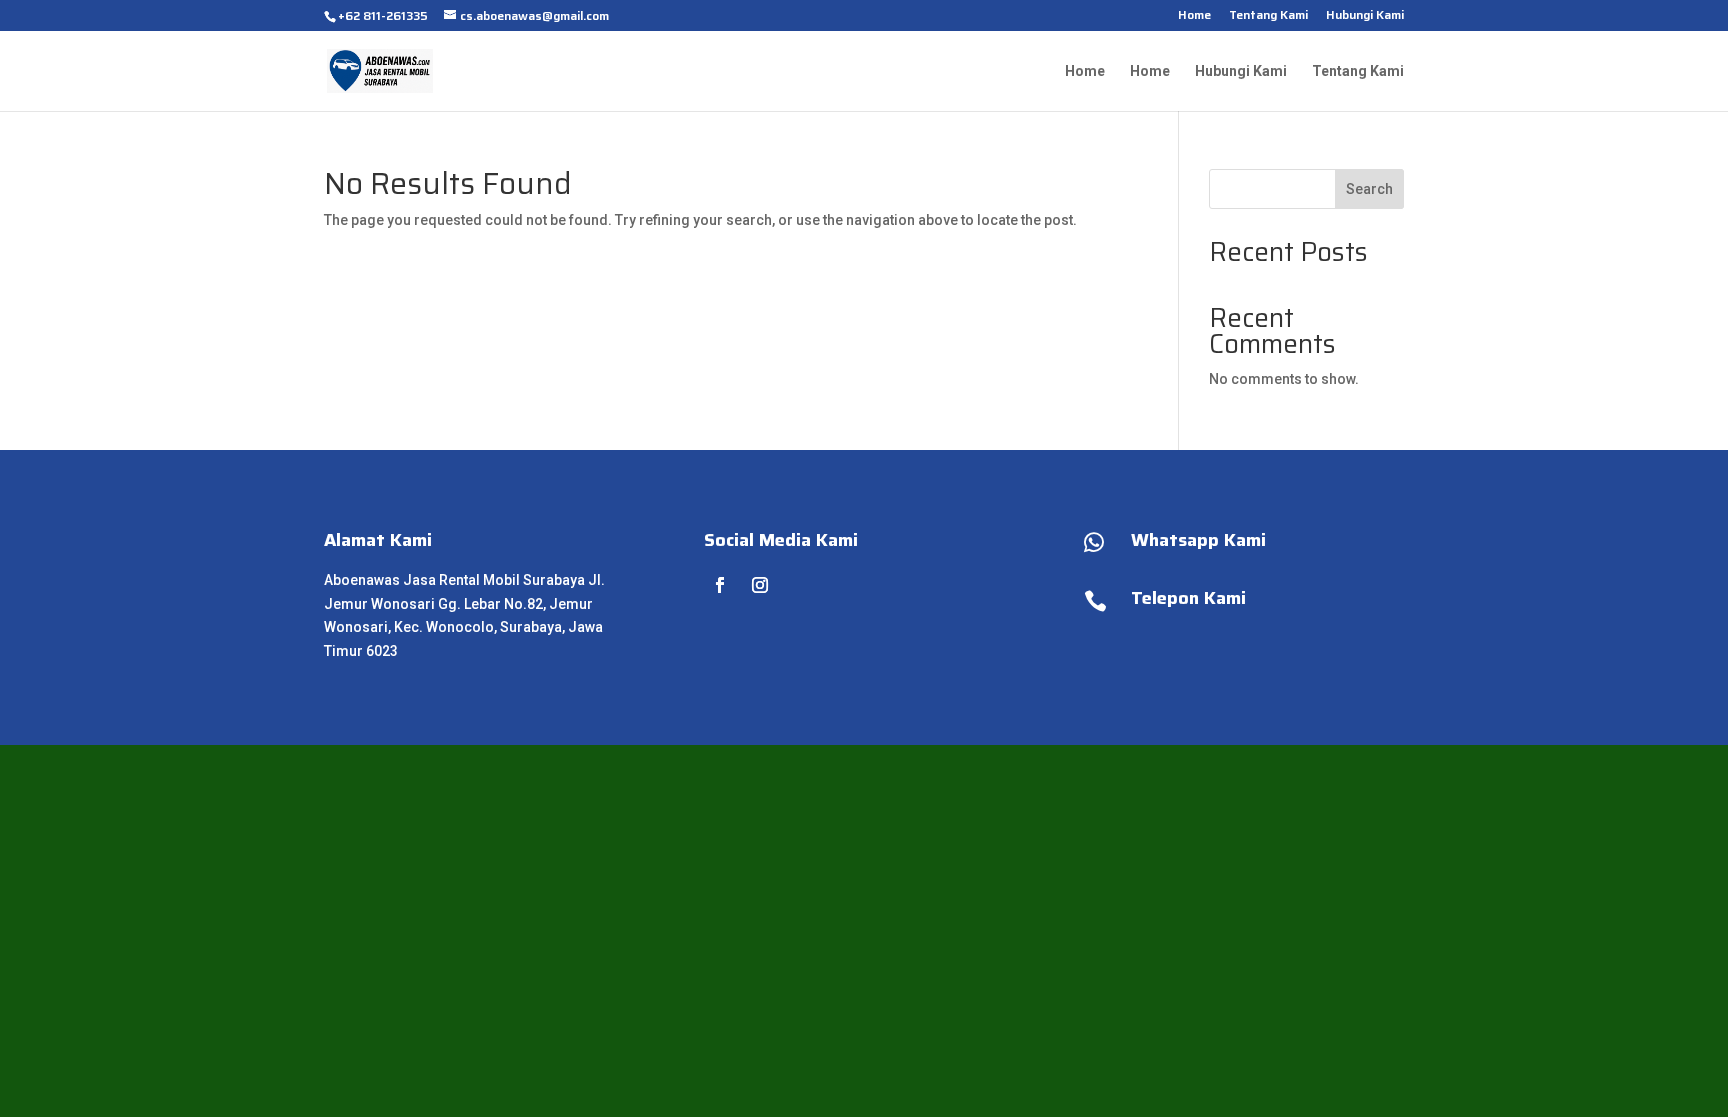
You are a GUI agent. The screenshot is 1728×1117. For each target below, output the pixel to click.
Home (1194, 16)
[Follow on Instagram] (760, 585)
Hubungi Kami (1365, 16)
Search (1369, 189)
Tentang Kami (1268, 16)
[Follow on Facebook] (720, 585)
